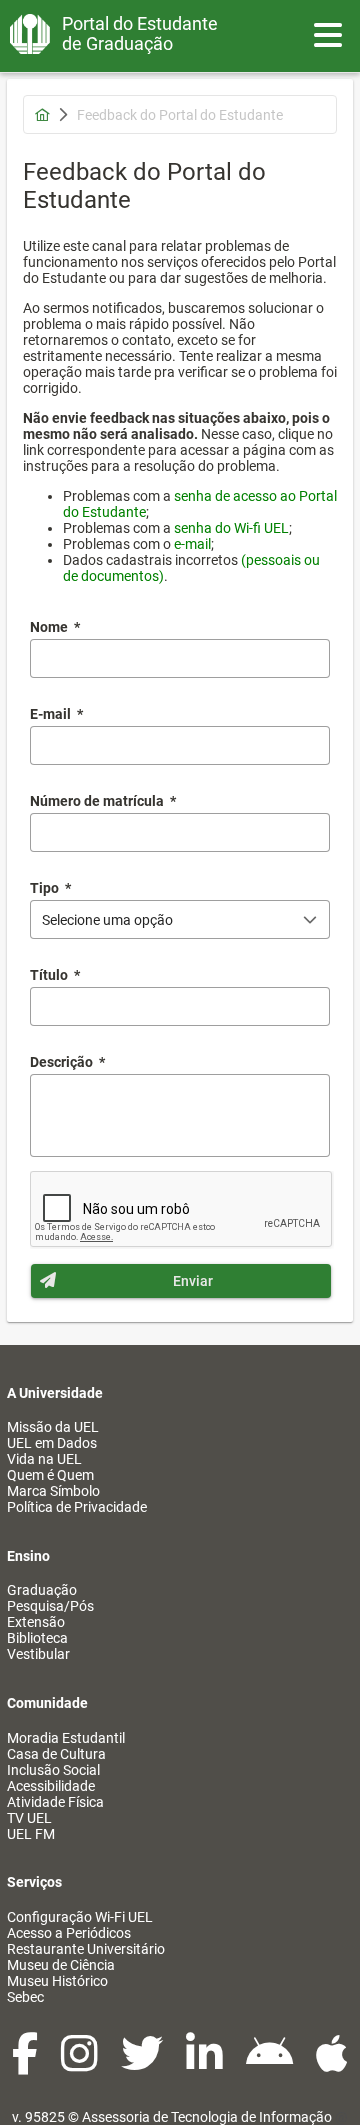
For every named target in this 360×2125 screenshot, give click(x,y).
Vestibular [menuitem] (38, 1654)
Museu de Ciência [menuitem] (61, 1965)
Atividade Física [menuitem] (55, 1802)
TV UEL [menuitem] (29, 1818)
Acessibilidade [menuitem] (51, 1786)
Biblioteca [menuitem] (37, 1638)
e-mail (192, 544)
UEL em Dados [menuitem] (52, 1443)
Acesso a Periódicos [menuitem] (69, 1933)
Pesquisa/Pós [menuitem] (50, 1606)
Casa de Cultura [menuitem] (56, 1754)
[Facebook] (26, 2064)
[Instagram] (81, 2064)
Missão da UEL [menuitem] (53, 1427)
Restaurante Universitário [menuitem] (86, 1949)
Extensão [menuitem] (36, 1622)
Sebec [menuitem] (25, 1997)
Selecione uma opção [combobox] (107, 920)
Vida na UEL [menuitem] (44, 1459)
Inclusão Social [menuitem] (53, 1770)
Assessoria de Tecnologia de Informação (207, 2117)
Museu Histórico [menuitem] (57, 1981)
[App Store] (332, 2064)
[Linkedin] (206, 2064)
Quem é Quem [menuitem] (50, 1475)
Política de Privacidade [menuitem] (77, 1507)
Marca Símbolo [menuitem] (53, 1491)
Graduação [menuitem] (42, 1590)
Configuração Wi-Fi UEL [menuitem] (80, 1917)
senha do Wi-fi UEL (231, 528)
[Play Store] (271, 2064)
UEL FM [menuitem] (31, 1834)
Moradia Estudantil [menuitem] (66, 1738)
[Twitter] (143, 2064)
